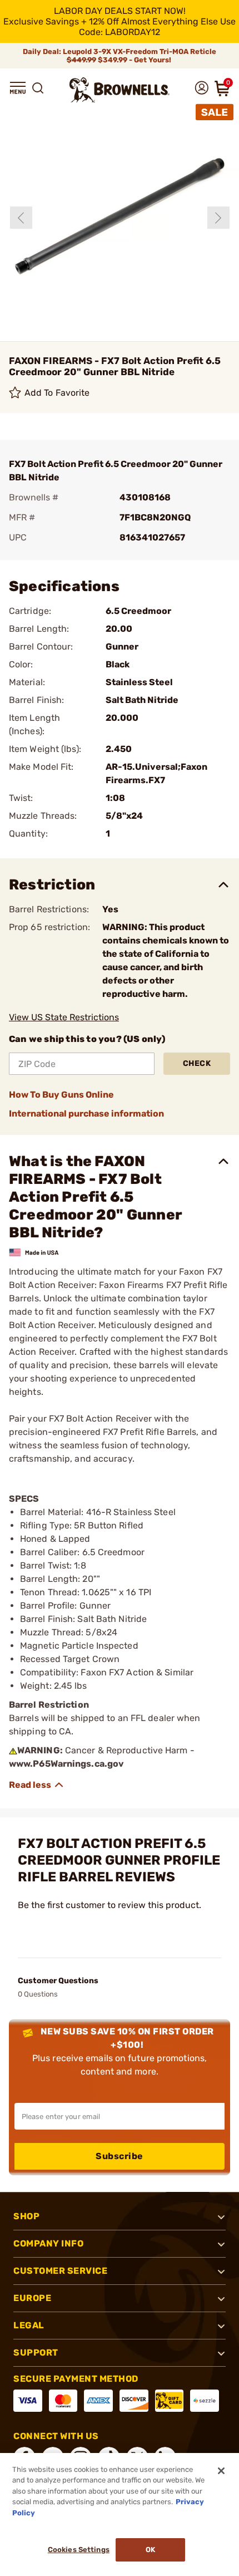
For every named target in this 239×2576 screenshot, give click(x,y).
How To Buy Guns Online (61, 1095)
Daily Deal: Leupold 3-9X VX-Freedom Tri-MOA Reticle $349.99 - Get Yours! (120, 56)
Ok (150, 2550)
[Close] (221, 2471)
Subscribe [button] (120, 2156)
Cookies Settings (79, 2550)
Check (197, 1063)
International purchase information (86, 1114)
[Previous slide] (21, 218)
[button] (18, 88)
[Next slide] (218, 218)
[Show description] (37, 1785)
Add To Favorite (57, 393)
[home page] (120, 90)
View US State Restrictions (64, 1017)
